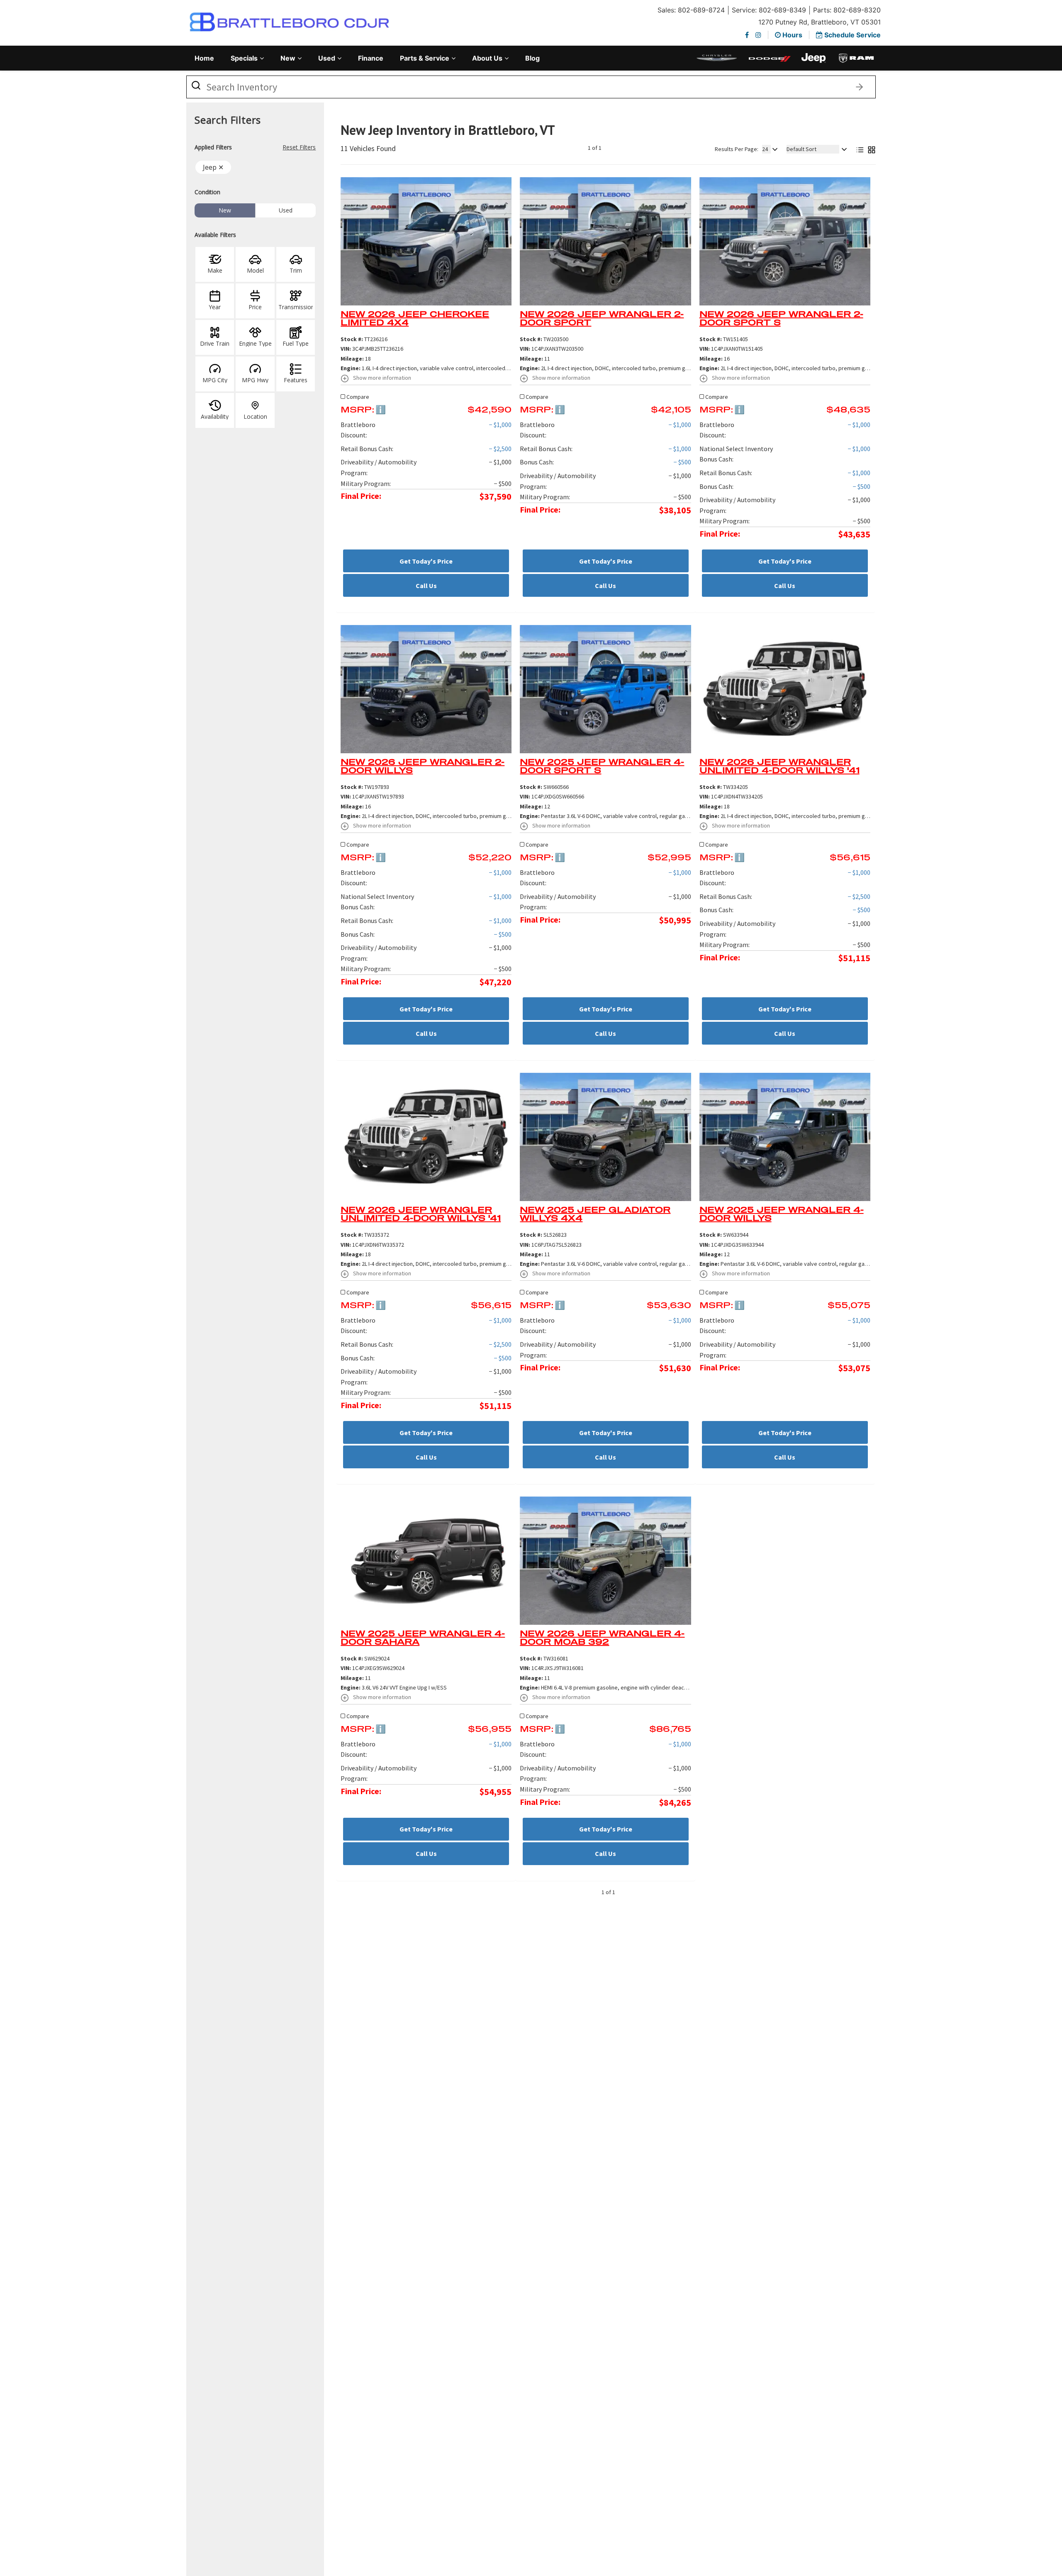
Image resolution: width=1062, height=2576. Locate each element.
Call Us (426, 586)
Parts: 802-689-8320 (847, 10)
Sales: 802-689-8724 (691, 10)
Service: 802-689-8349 (769, 10)
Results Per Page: (737, 149)
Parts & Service (425, 58)
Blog (532, 58)
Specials (244, 58)
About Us (487, 58)
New (288, 58)
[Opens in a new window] (747, 35)
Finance (371, 58)
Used (327, 58)
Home (204, 58)
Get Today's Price (426, 561)
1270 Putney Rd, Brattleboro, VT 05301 (820, 22)
